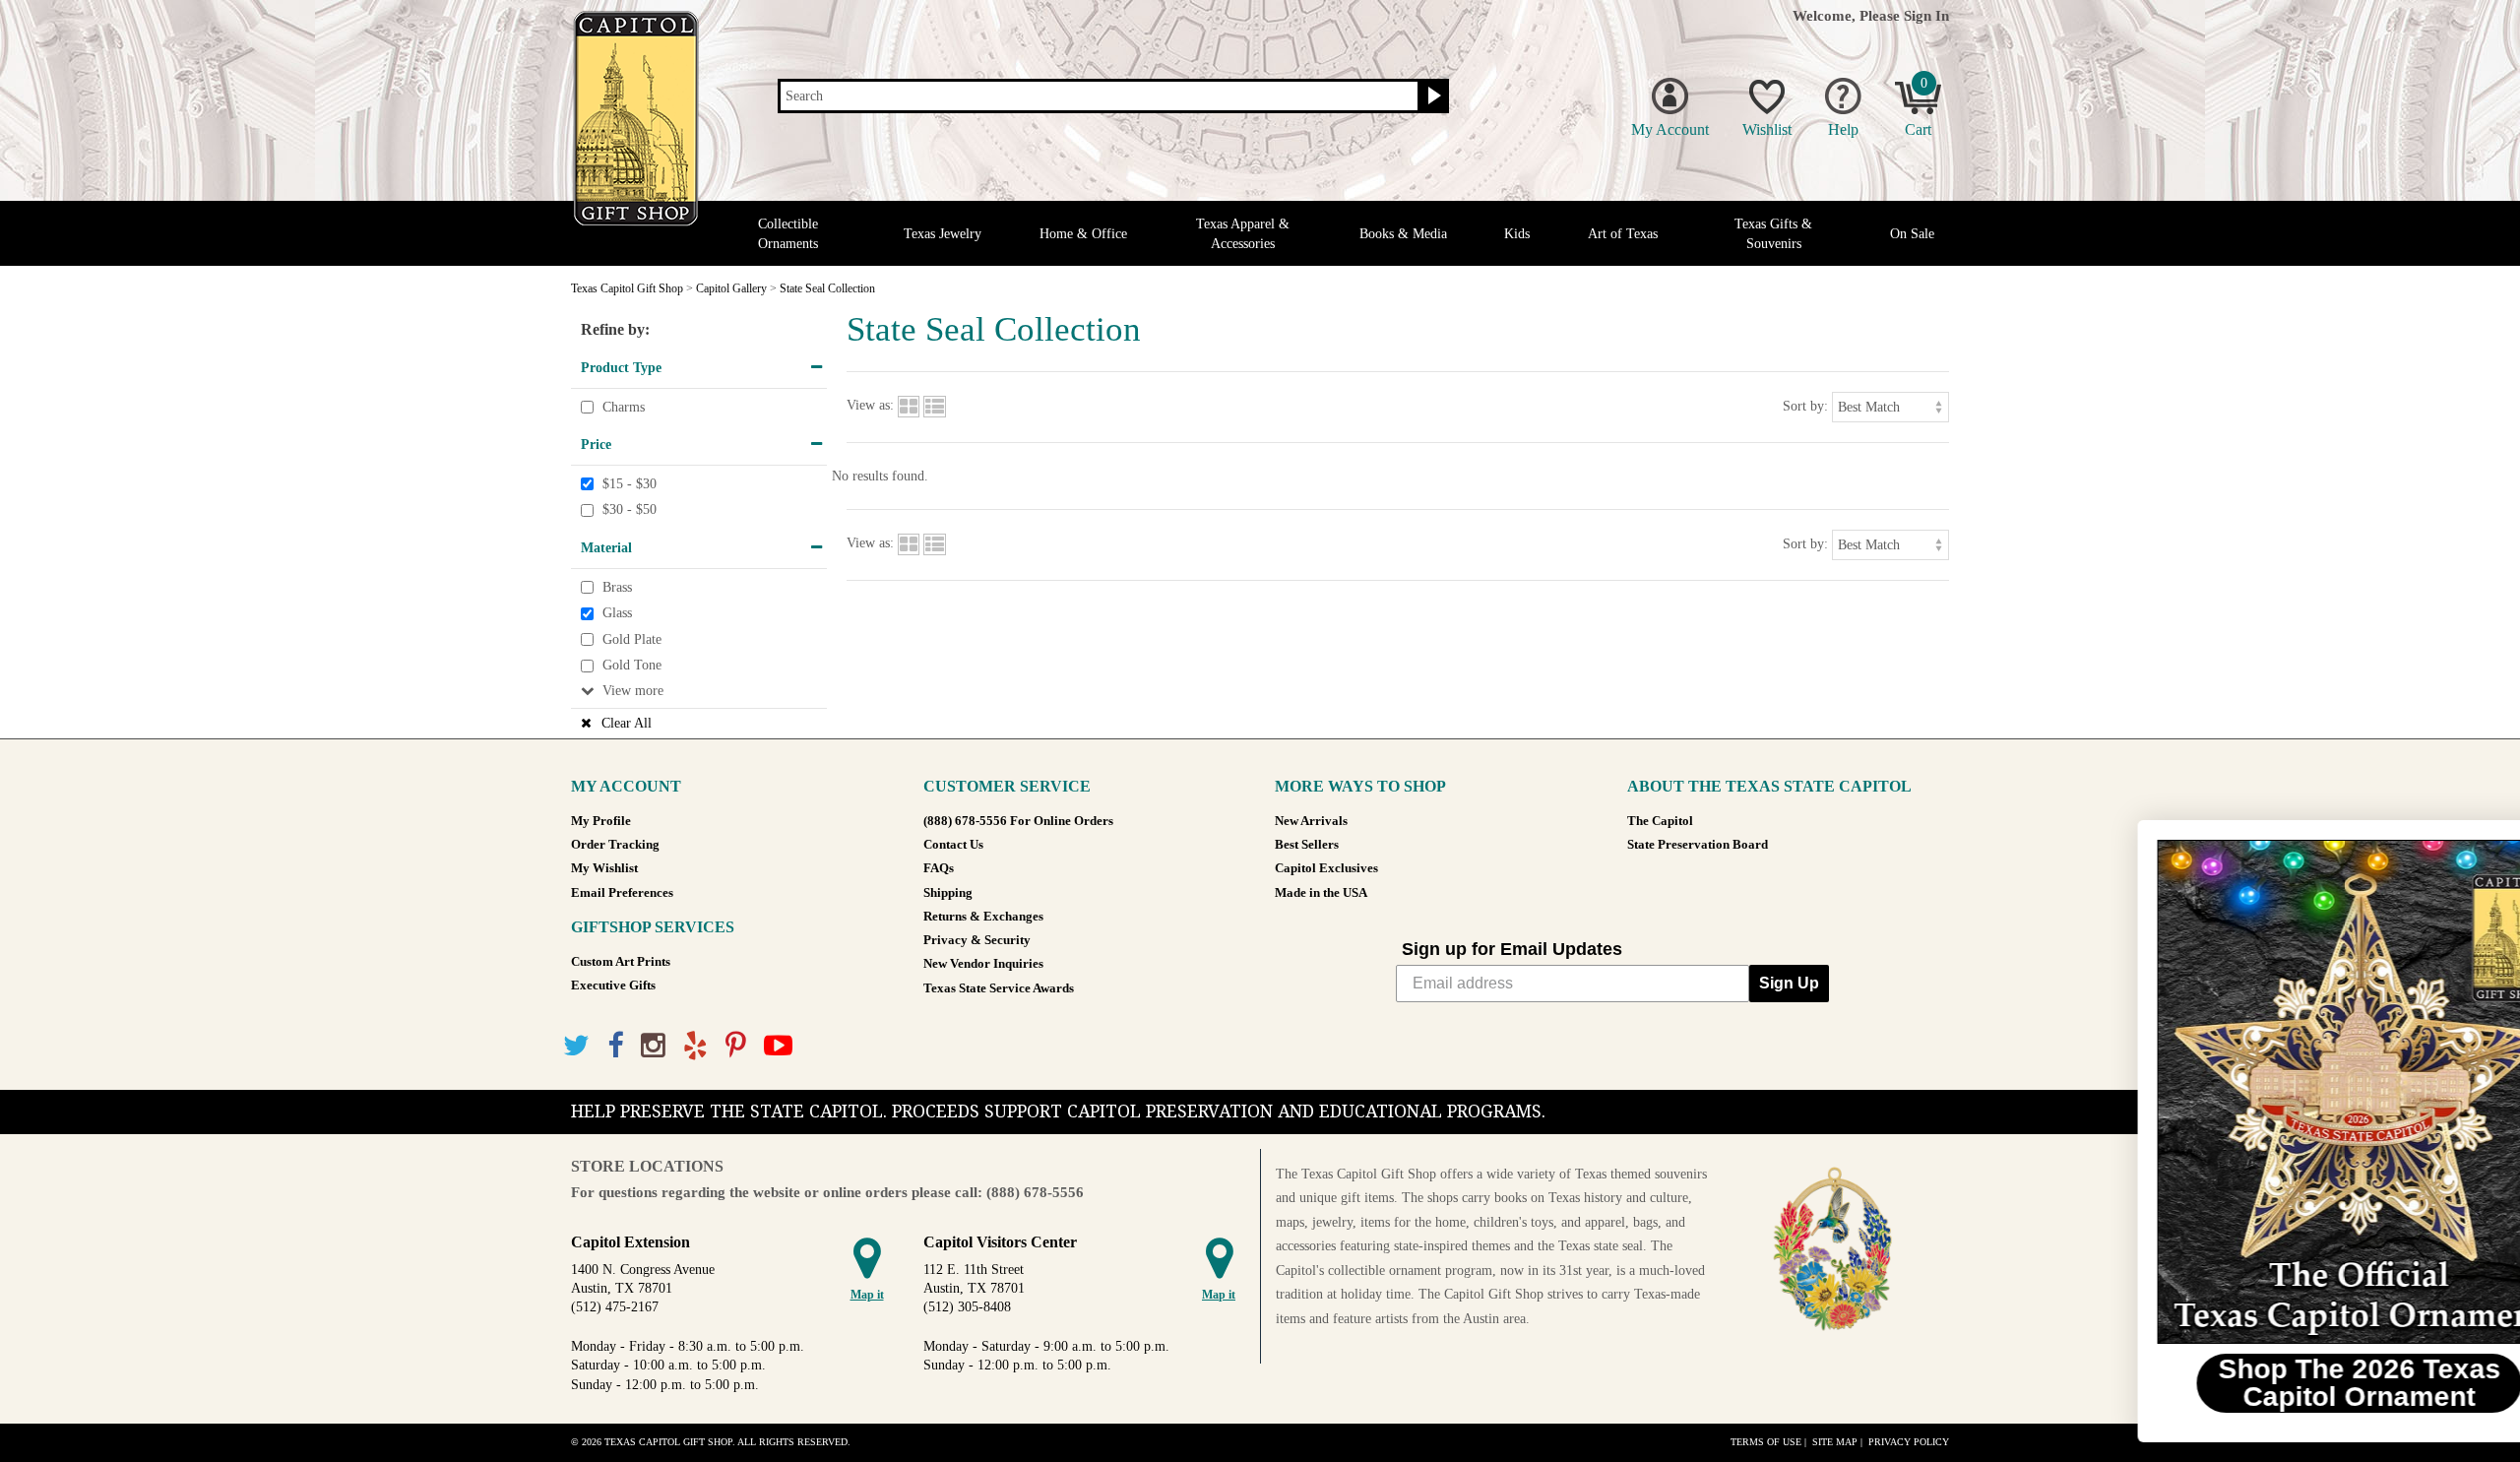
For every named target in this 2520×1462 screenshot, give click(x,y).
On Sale (1912, 234)
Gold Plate (632, 639)
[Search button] (1432, 96)
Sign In (1926, 15)
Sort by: (1805, 406)
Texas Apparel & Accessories (1243, 233)
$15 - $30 (630, 484)
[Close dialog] (2475, 845)
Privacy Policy (1909, 1442)
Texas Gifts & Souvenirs (1773, 233)
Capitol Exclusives (1326, 868)
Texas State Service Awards (999, 988)
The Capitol (1660, 821)
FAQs (939, 868)
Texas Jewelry (943, 234)
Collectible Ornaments (788, 233)
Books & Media (1403, 234)
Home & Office (1083, 234)
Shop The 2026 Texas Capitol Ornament (2279, 1383)
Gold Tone (632, 666)
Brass (617, 587)
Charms (624, 407)
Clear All (627, 723)
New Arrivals (1311, 821)
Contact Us (953, 845)
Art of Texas (1623, 234)
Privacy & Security (977, 940)
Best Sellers (1307, 845)
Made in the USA (1321, 893)
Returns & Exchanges (983, 917)
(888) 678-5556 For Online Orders (1018, 821)
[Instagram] (653, 1046)
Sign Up (1789, 983)
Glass (617, 613)
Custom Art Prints (621, 962)
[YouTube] (778, 1046)
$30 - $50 (630, 510)
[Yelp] (695, 1046)
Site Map (1835, 1442)
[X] (576, 1046)
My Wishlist (604, 868)
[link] (2279, 1092)
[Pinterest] (736, 1046)
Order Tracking (615, 845)
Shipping (948, 893)
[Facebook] (615, 1046)
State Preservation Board (1698, 845)
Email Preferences (622, 893)
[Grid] (909, 406)
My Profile (601, 821)
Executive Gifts (613, 985)
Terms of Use (1766, 1442)
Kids (1517, 234)
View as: (870, 406)
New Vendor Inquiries (983, 964)
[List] (935, 406)
